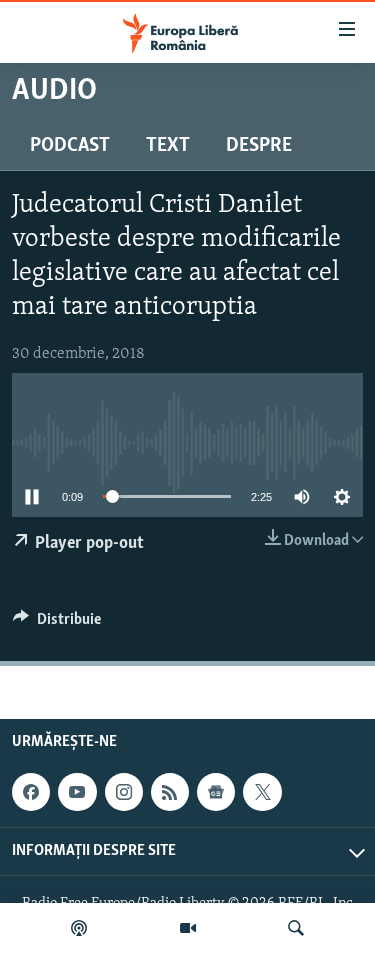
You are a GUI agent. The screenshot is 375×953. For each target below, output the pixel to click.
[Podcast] (79, 928)
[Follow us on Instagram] (124, 792)
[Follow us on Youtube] (77, 792)
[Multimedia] (188, 928)
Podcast (70, 146)
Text (168, 146)
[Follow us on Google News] (216, 792)
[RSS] (170, 792)
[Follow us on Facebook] (31, 792)
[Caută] (296, 928)
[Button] (57, 624)
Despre (259, 146)
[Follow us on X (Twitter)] (262, 792)
